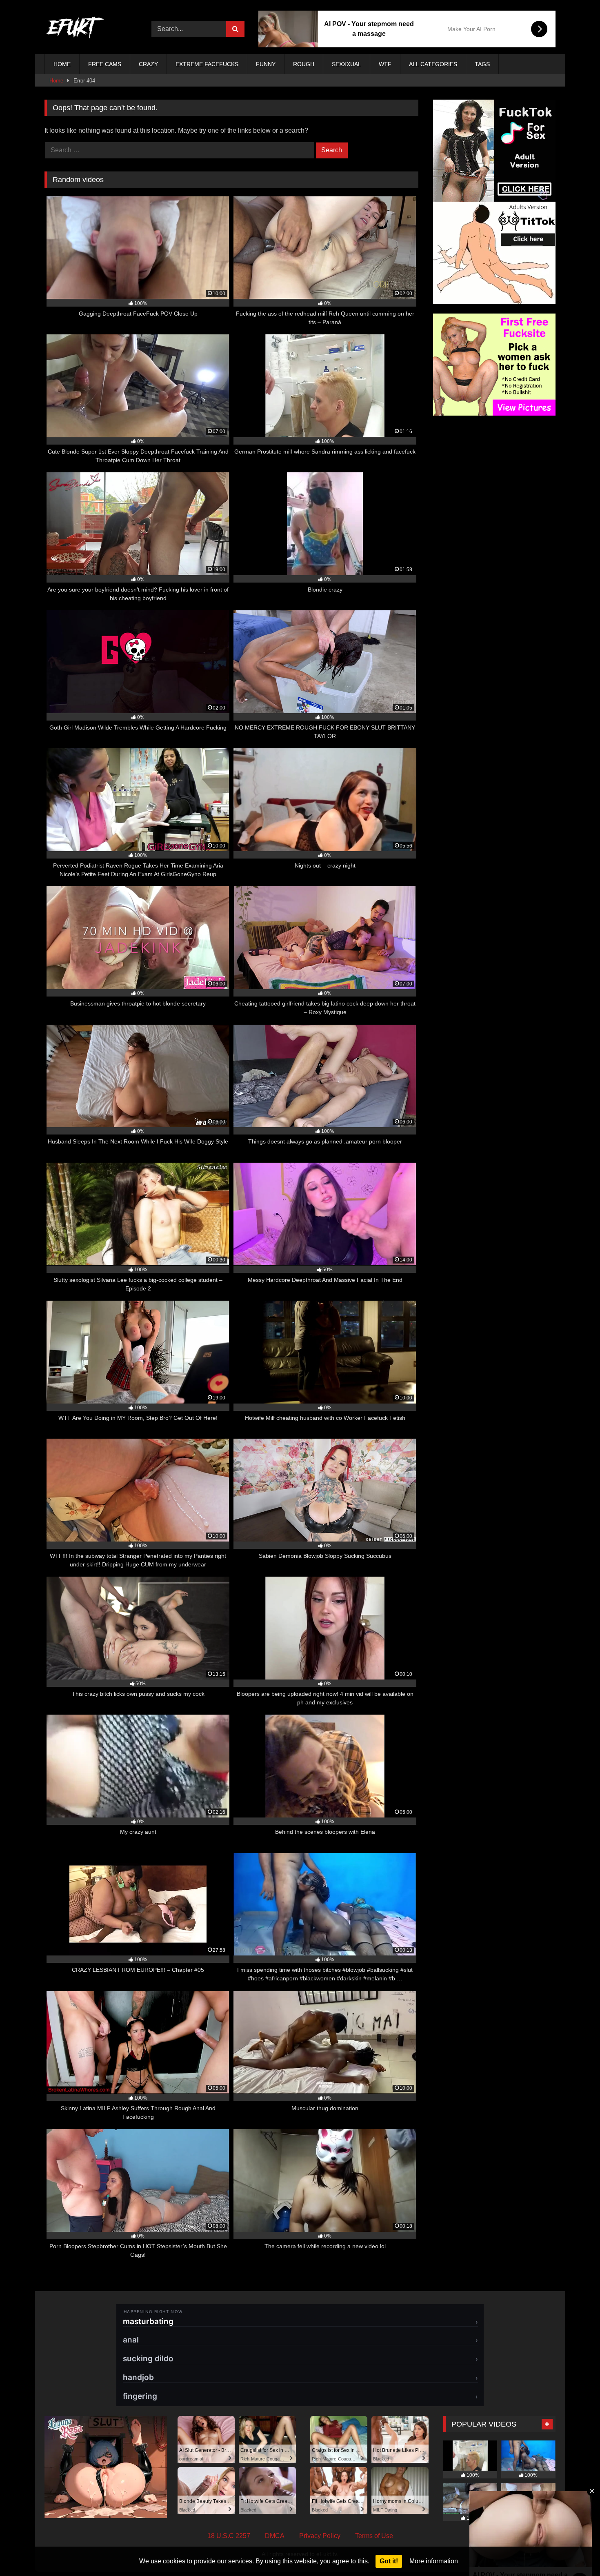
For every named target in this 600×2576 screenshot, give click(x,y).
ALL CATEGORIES (433, 64)
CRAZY (148, 64)
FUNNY (266, 64)
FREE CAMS (105, 64)
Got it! (389, 2561)
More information (434, 2561)
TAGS (482, 64)
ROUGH (304, 64)
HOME (62, 64)
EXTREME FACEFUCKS (207, 64)
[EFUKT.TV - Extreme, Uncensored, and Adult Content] (75, 29)
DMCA (275, 2536)
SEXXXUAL (347, 64)
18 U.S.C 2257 (229, 2536)
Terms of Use (374, 2536)
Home (56, 81)
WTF (385, 64)
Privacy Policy (320, 2536)
